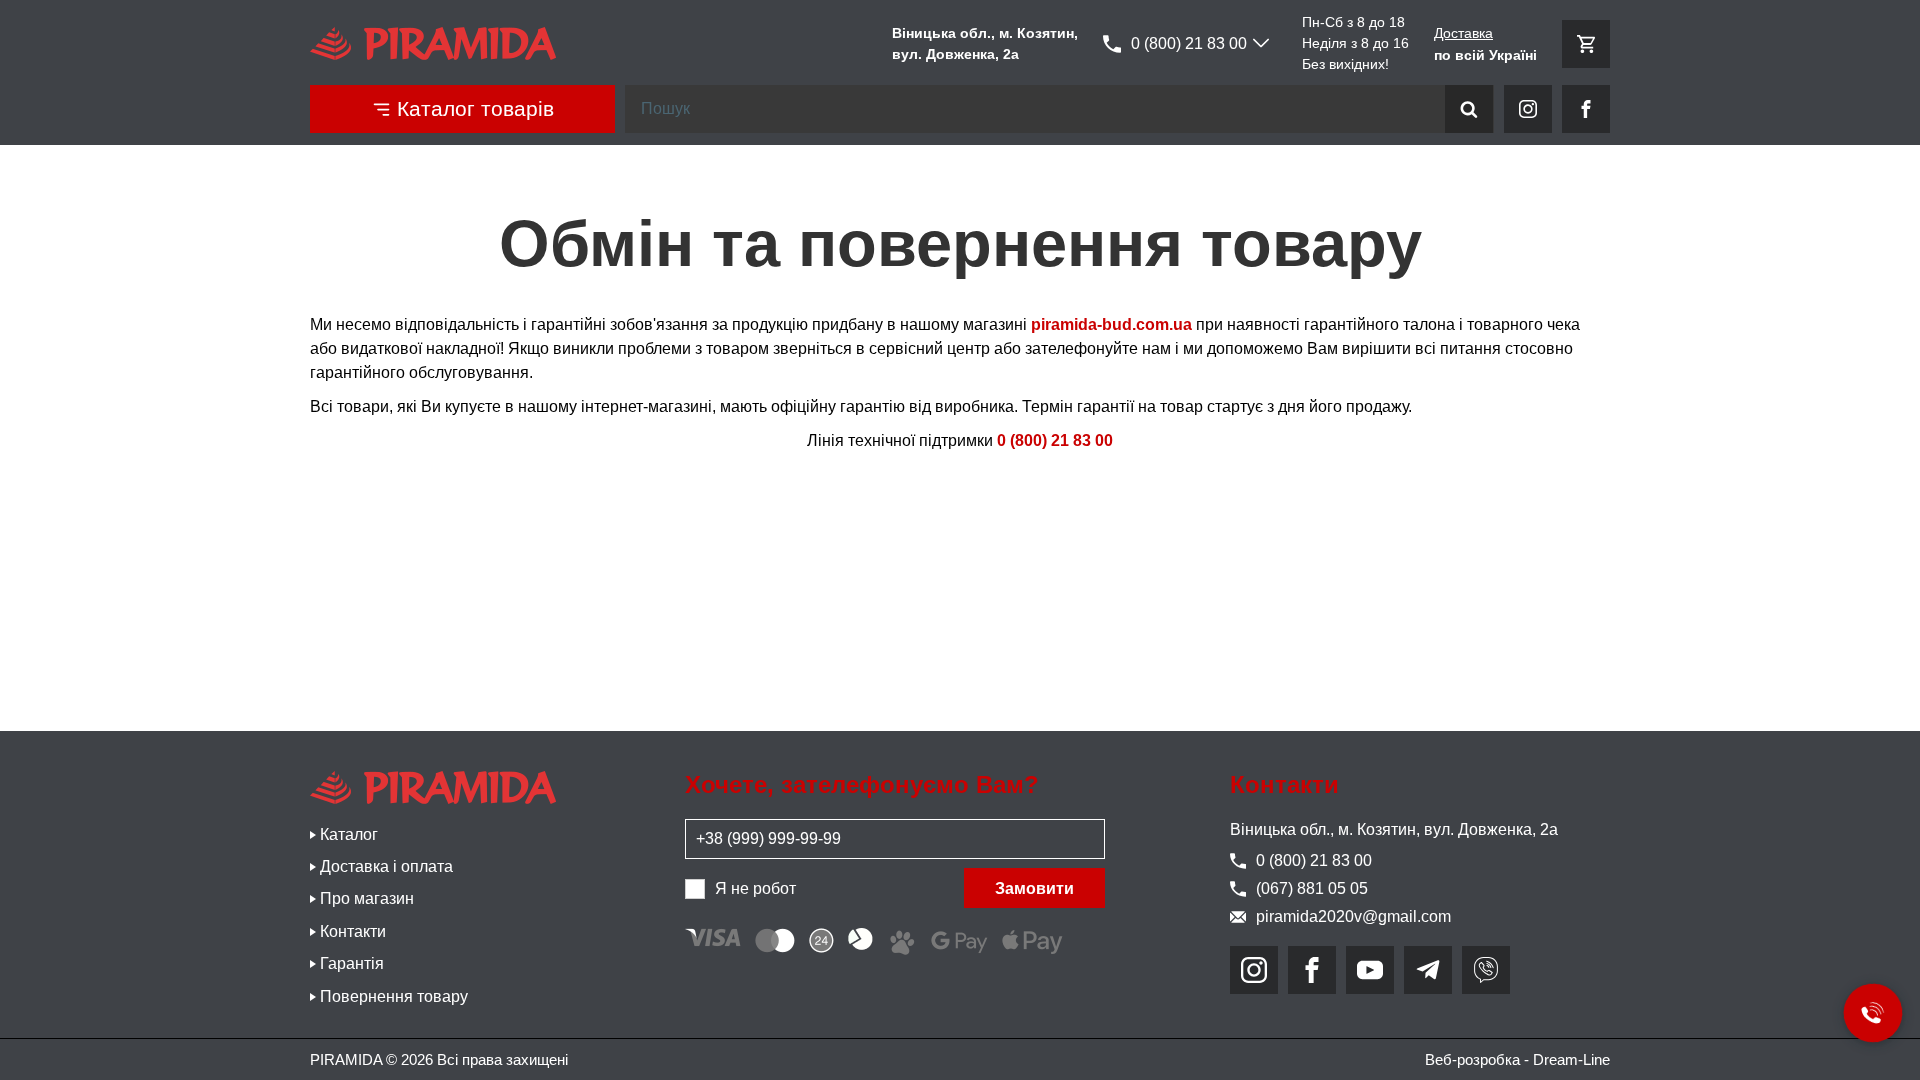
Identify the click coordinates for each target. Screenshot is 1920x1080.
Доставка (1463, 33)
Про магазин (367, 898)
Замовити (1034, 888)
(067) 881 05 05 (1312, 888)
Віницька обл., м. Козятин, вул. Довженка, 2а (1394, 829)
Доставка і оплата (386, 866)
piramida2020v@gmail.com (1353, 916)
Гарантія (352, 963)
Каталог (349, 834)
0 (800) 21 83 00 (1189, 43)
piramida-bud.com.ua (1111, 324)
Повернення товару (394, 996)
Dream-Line (1571, 1059)
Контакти (353, 931)
